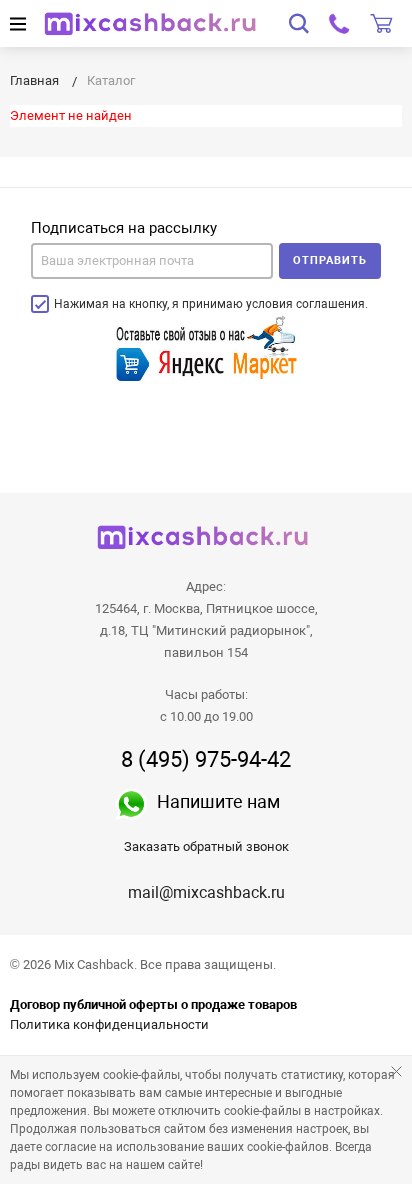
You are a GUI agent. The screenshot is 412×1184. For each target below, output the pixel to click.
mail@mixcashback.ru (206, 892)
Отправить (330, 260)
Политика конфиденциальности (109, 1024)
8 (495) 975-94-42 (206, 760)
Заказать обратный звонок (206, 846)
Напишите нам (218, 801)
